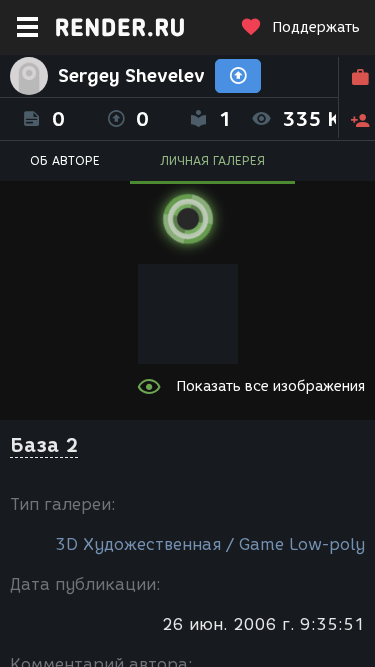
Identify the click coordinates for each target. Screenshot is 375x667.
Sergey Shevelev (131, 76)
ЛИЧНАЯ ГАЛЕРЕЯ (212, 160)
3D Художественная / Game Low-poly (210, 544)
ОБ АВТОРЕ (65, 160)
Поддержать (316, 27)
